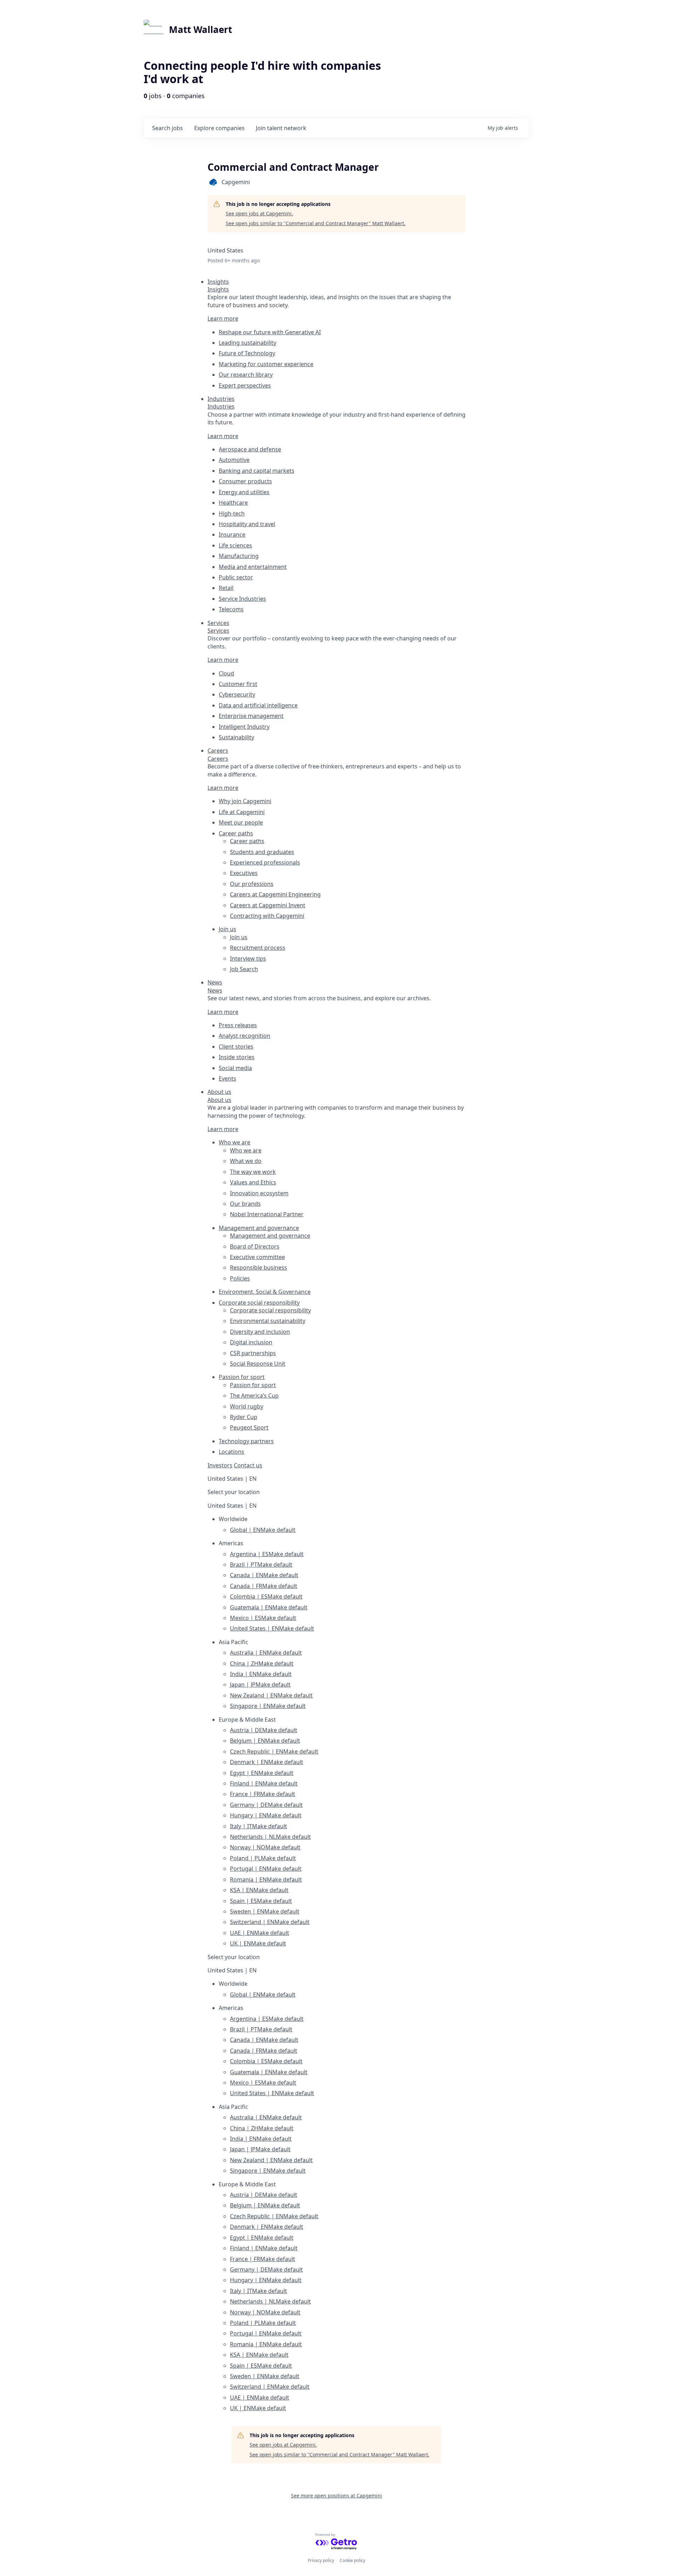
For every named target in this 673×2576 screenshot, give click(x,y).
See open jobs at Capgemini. (259, 213)
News (215, 990)
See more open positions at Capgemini (336, 2496)
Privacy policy (321, 2560)
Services (218, 631)
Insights (218, 289)
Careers (218, 759)
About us (219, 1100)
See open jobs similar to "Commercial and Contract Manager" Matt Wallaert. (316, 223)
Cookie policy (352, 2560)
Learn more (223, 318)
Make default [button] (278, 1530)
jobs (168, 128)
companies (219, 128)
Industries (221, 406)
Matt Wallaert (200, 29)
